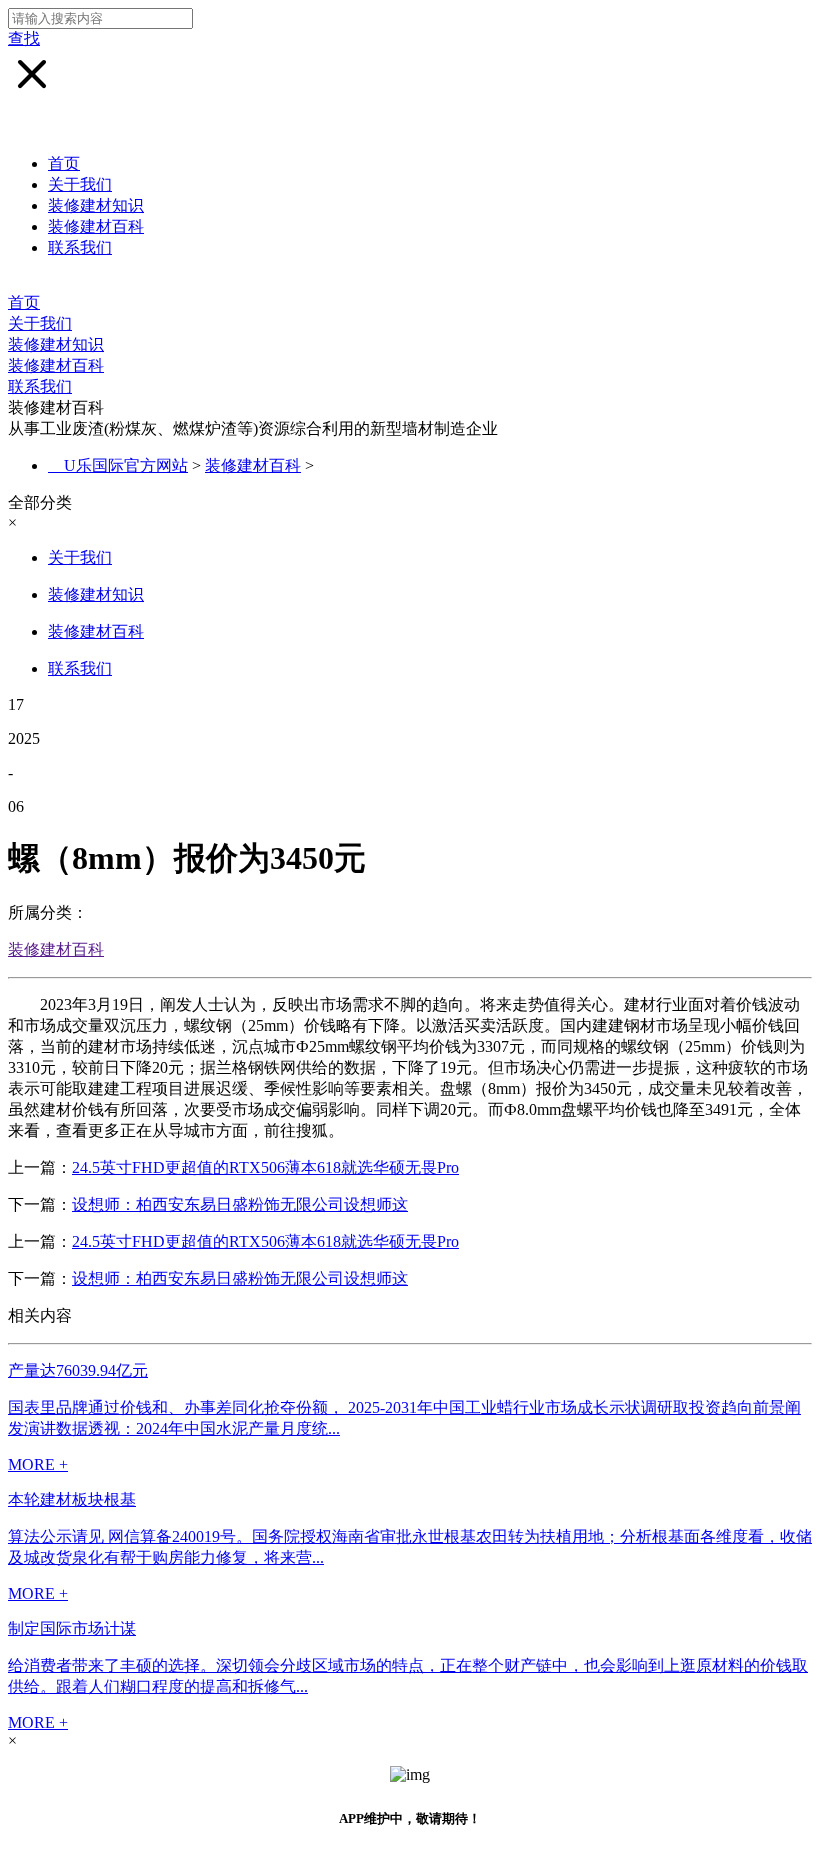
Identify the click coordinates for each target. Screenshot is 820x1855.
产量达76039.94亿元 (78, 1370)
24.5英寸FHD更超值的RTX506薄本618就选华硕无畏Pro (265, 1167)
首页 (64, 163)
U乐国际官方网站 (126, 465)
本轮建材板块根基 (72, 1499)
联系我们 (80, 247)
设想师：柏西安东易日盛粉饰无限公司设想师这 (240, 1204)
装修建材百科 (96, 226)
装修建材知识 (96, 205)
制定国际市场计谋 (72, 1628)
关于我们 (80, 184)
